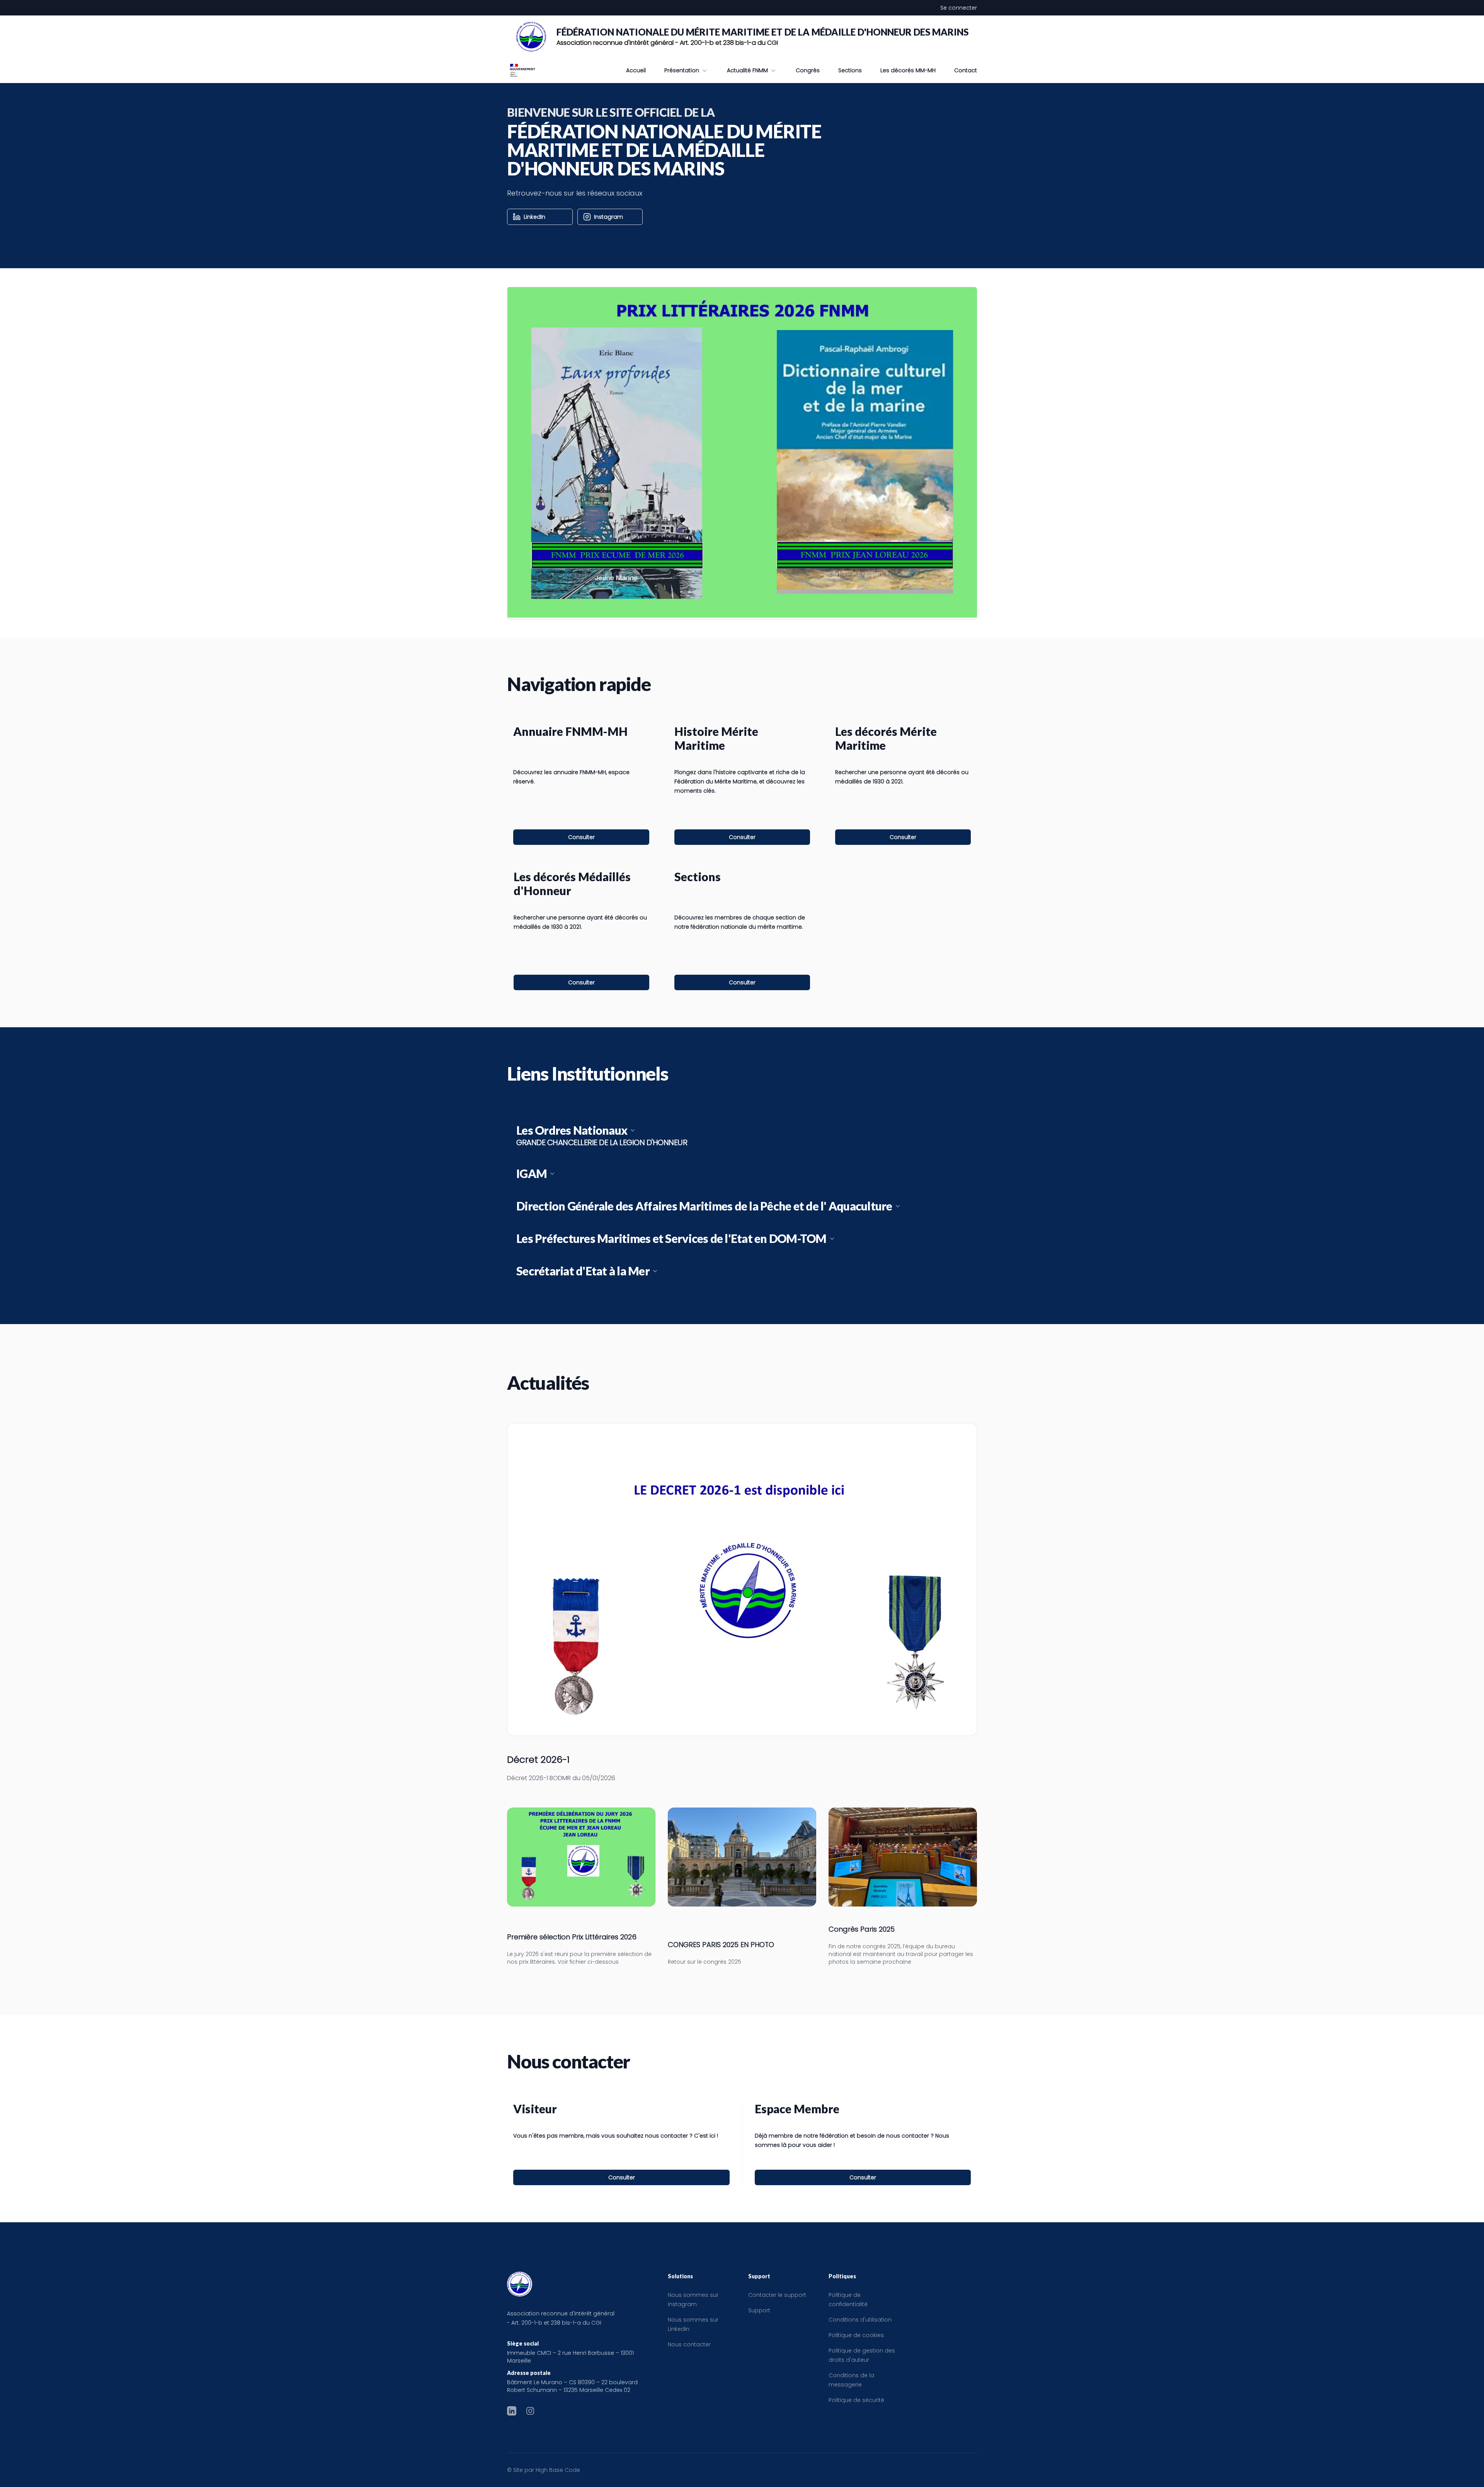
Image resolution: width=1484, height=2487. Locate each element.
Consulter (581, 837)
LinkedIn (534, 217)
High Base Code (558, 2470)
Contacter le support (777, 2295)
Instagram (608, 217)
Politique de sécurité (856, 2400)
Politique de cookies (856, 2335)
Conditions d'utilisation (860, 2320)
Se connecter (959, 8)
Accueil (636, 70)
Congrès (808, 70)
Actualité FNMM (747, 70)
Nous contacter (689, 2344)
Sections (850, 70)
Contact (966, 70)
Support (759, 2310)
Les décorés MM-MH (908, 70)
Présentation (682, 70)
